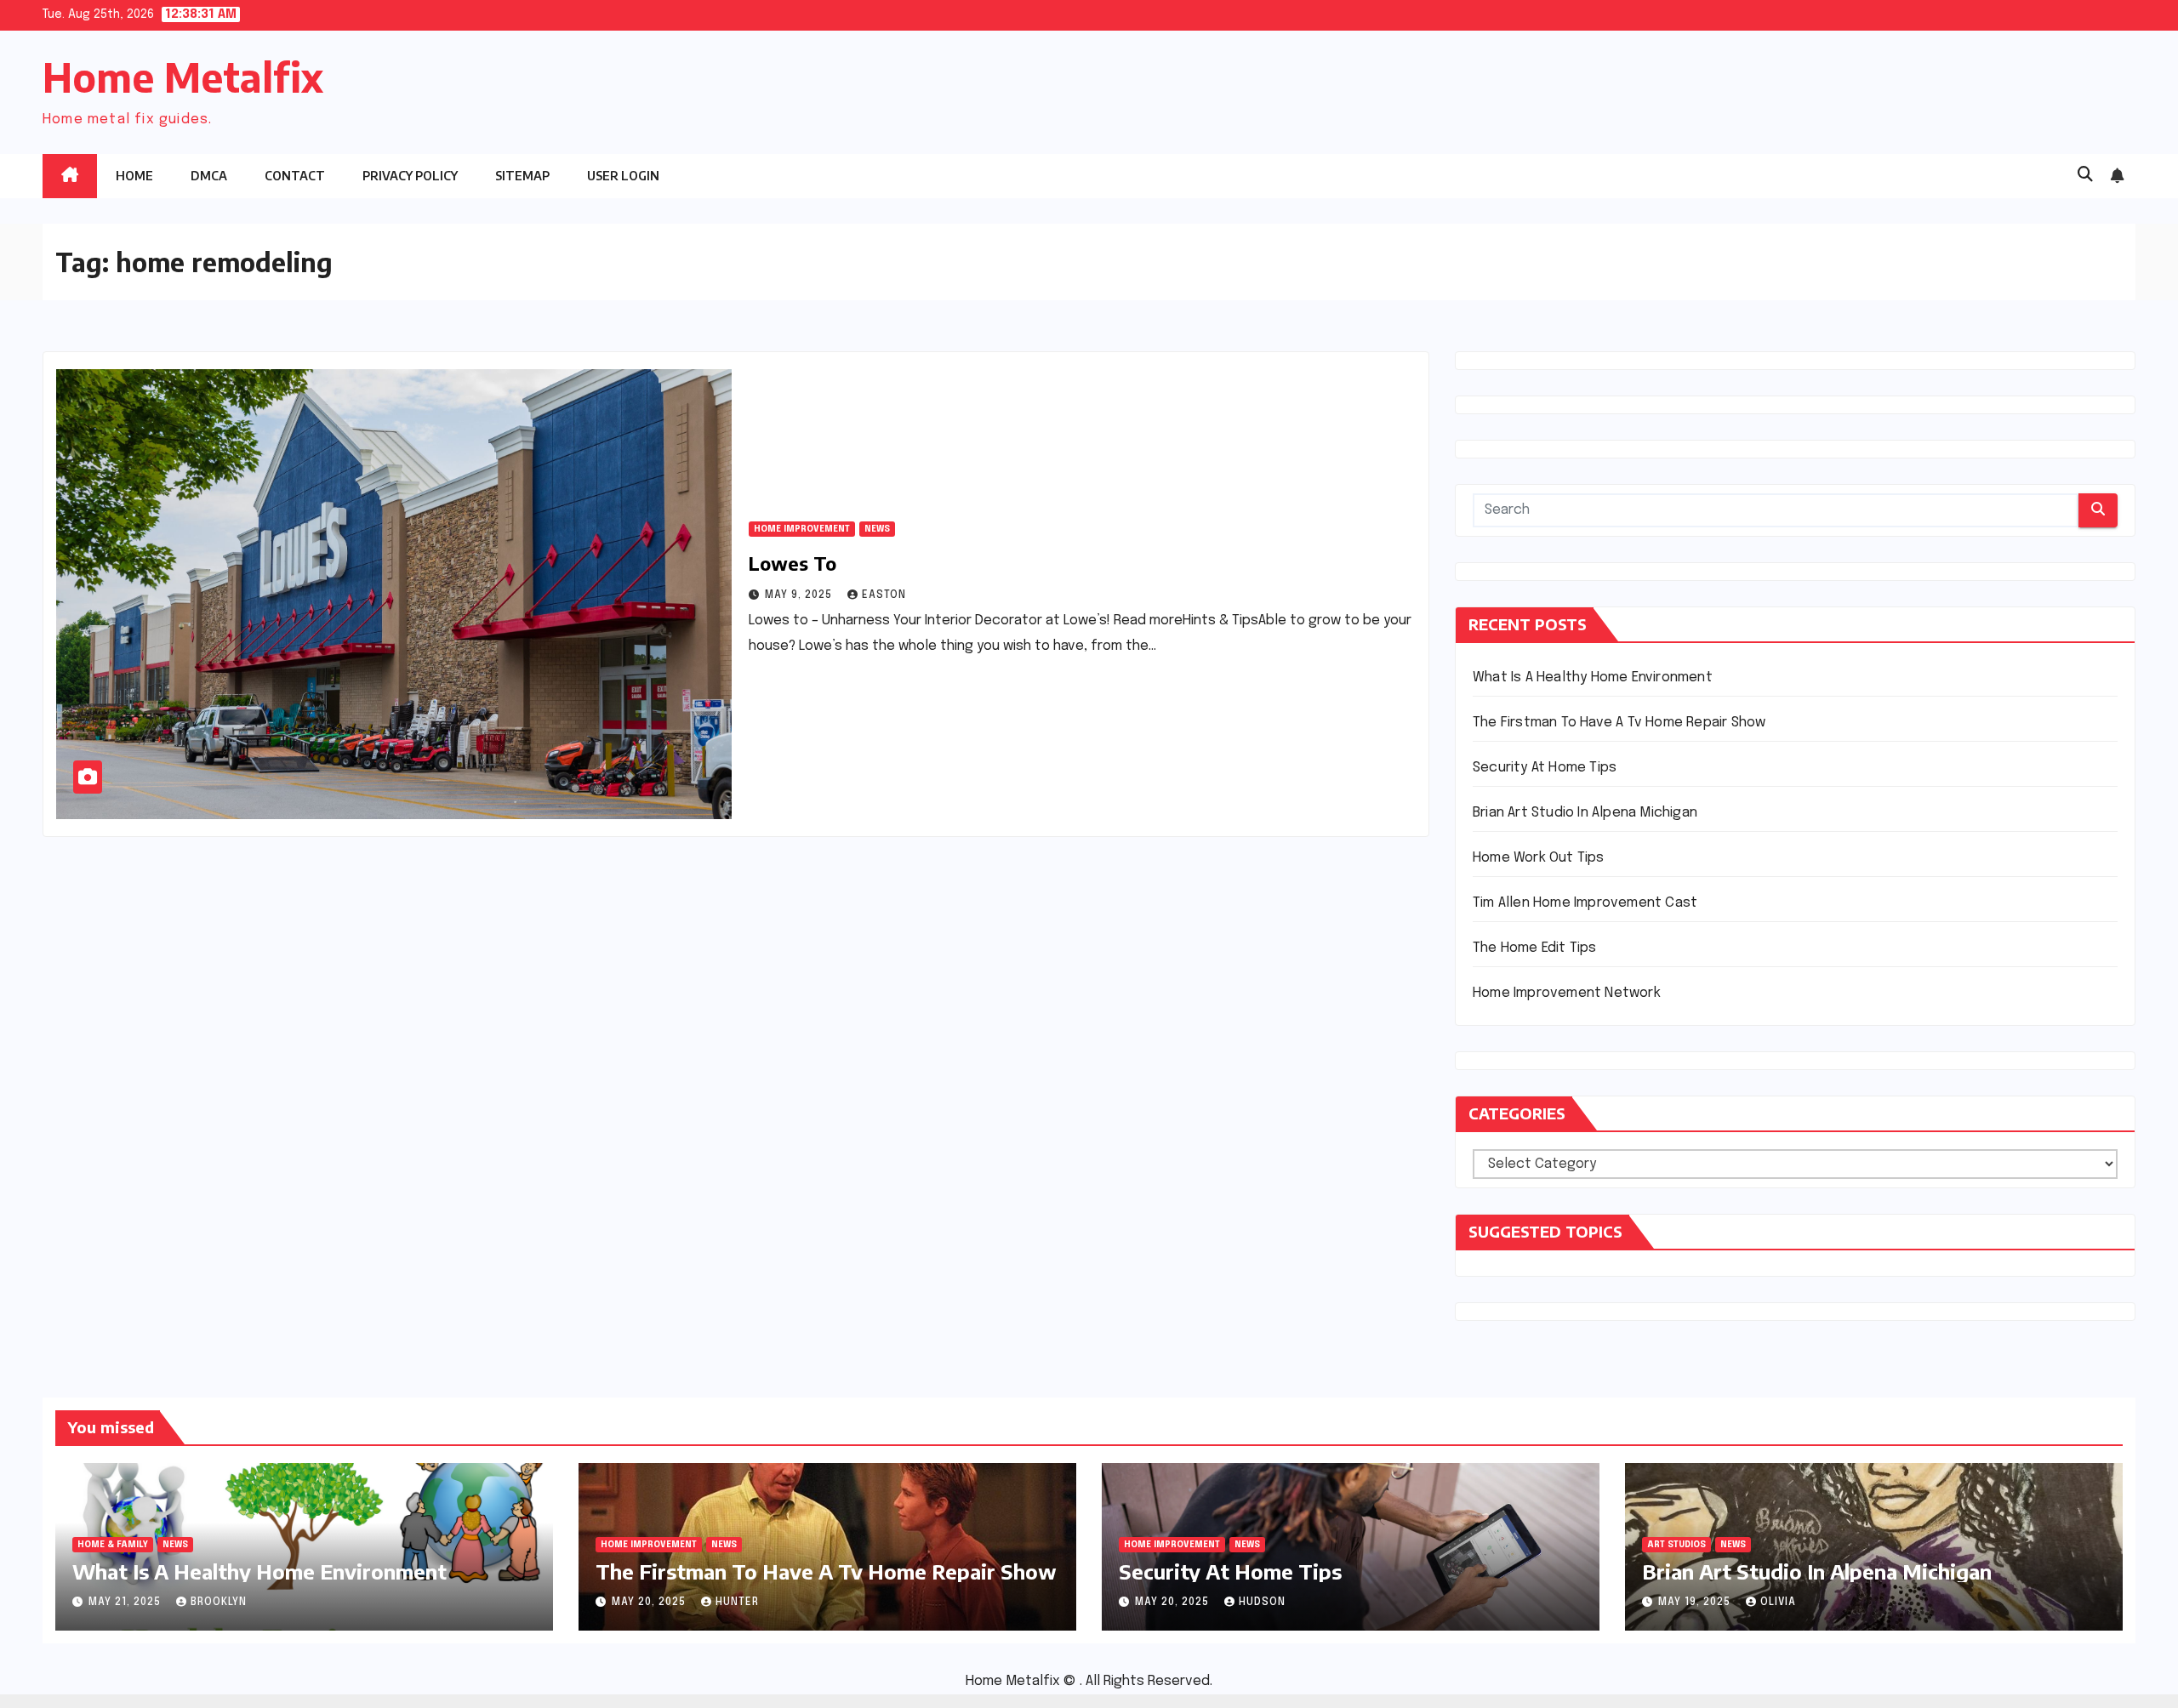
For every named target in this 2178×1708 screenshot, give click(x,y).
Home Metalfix (183, 77)
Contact (295, 176)
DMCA (209, 176)
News (877, 529)
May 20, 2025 (650, 1603)
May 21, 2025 (126, 1603)
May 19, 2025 (1696, 1603)
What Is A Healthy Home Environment (1593, 678)
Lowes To (793, 563)
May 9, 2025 (800, 595)
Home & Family (113, 1545)
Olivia (1778, 1603)
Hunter (737, 1603)
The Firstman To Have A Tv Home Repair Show (1619, 723)
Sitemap (522, 176)
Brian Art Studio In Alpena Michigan (1585, 813)
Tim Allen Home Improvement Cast (1585, 903)
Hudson (1262, 1603)
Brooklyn (219, 1603)
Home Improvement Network (1567, 993)
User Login (623, 176)
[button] (2085, 175)
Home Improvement (802, 529)
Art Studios (1676, 1545)
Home (134, 176)
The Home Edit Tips (1535, 948)
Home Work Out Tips (1539, 858)
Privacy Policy (410, 176)
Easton (884, 595)
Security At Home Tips (1545, 768)
